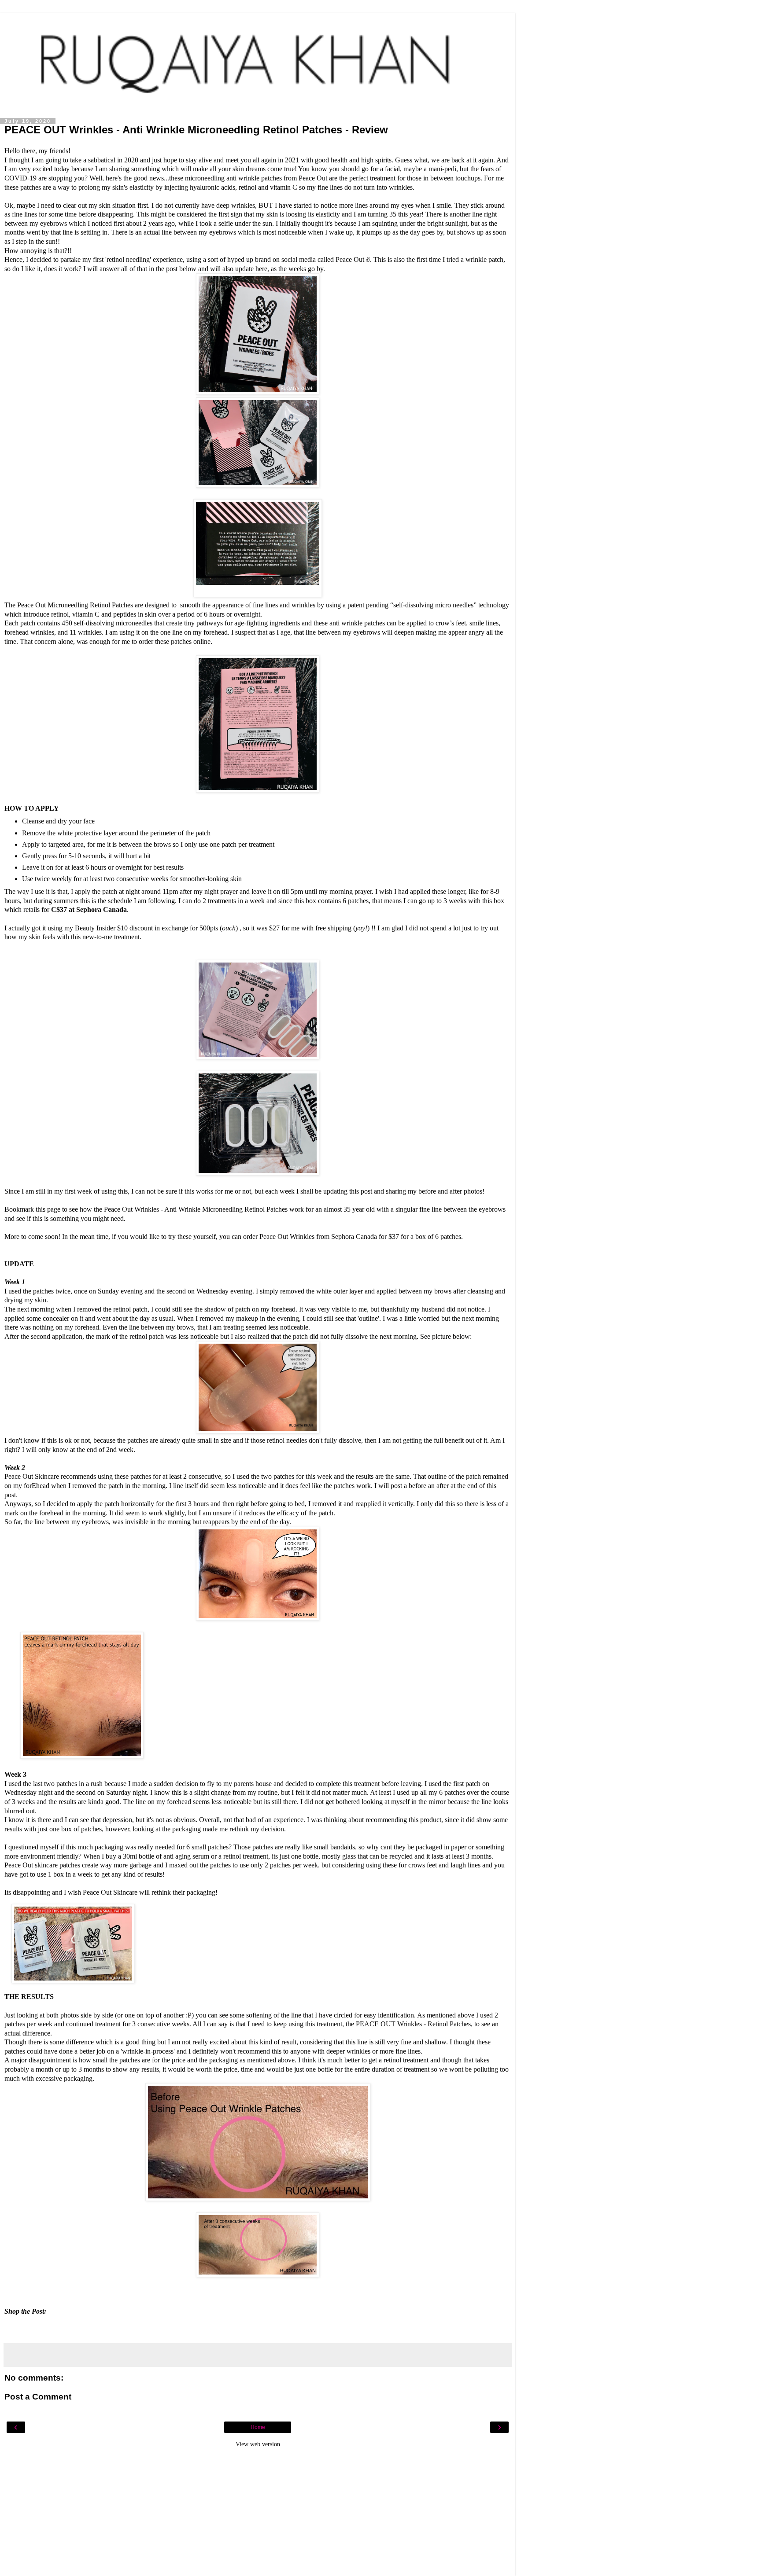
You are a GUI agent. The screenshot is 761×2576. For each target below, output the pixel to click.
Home (258, 2427)
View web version (258, 2444)
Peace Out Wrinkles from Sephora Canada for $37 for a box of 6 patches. (361, 1237)
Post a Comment (38, 2397)
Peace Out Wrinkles (131, 1209)
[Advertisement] (258, 2514)
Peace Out (313, 178)
